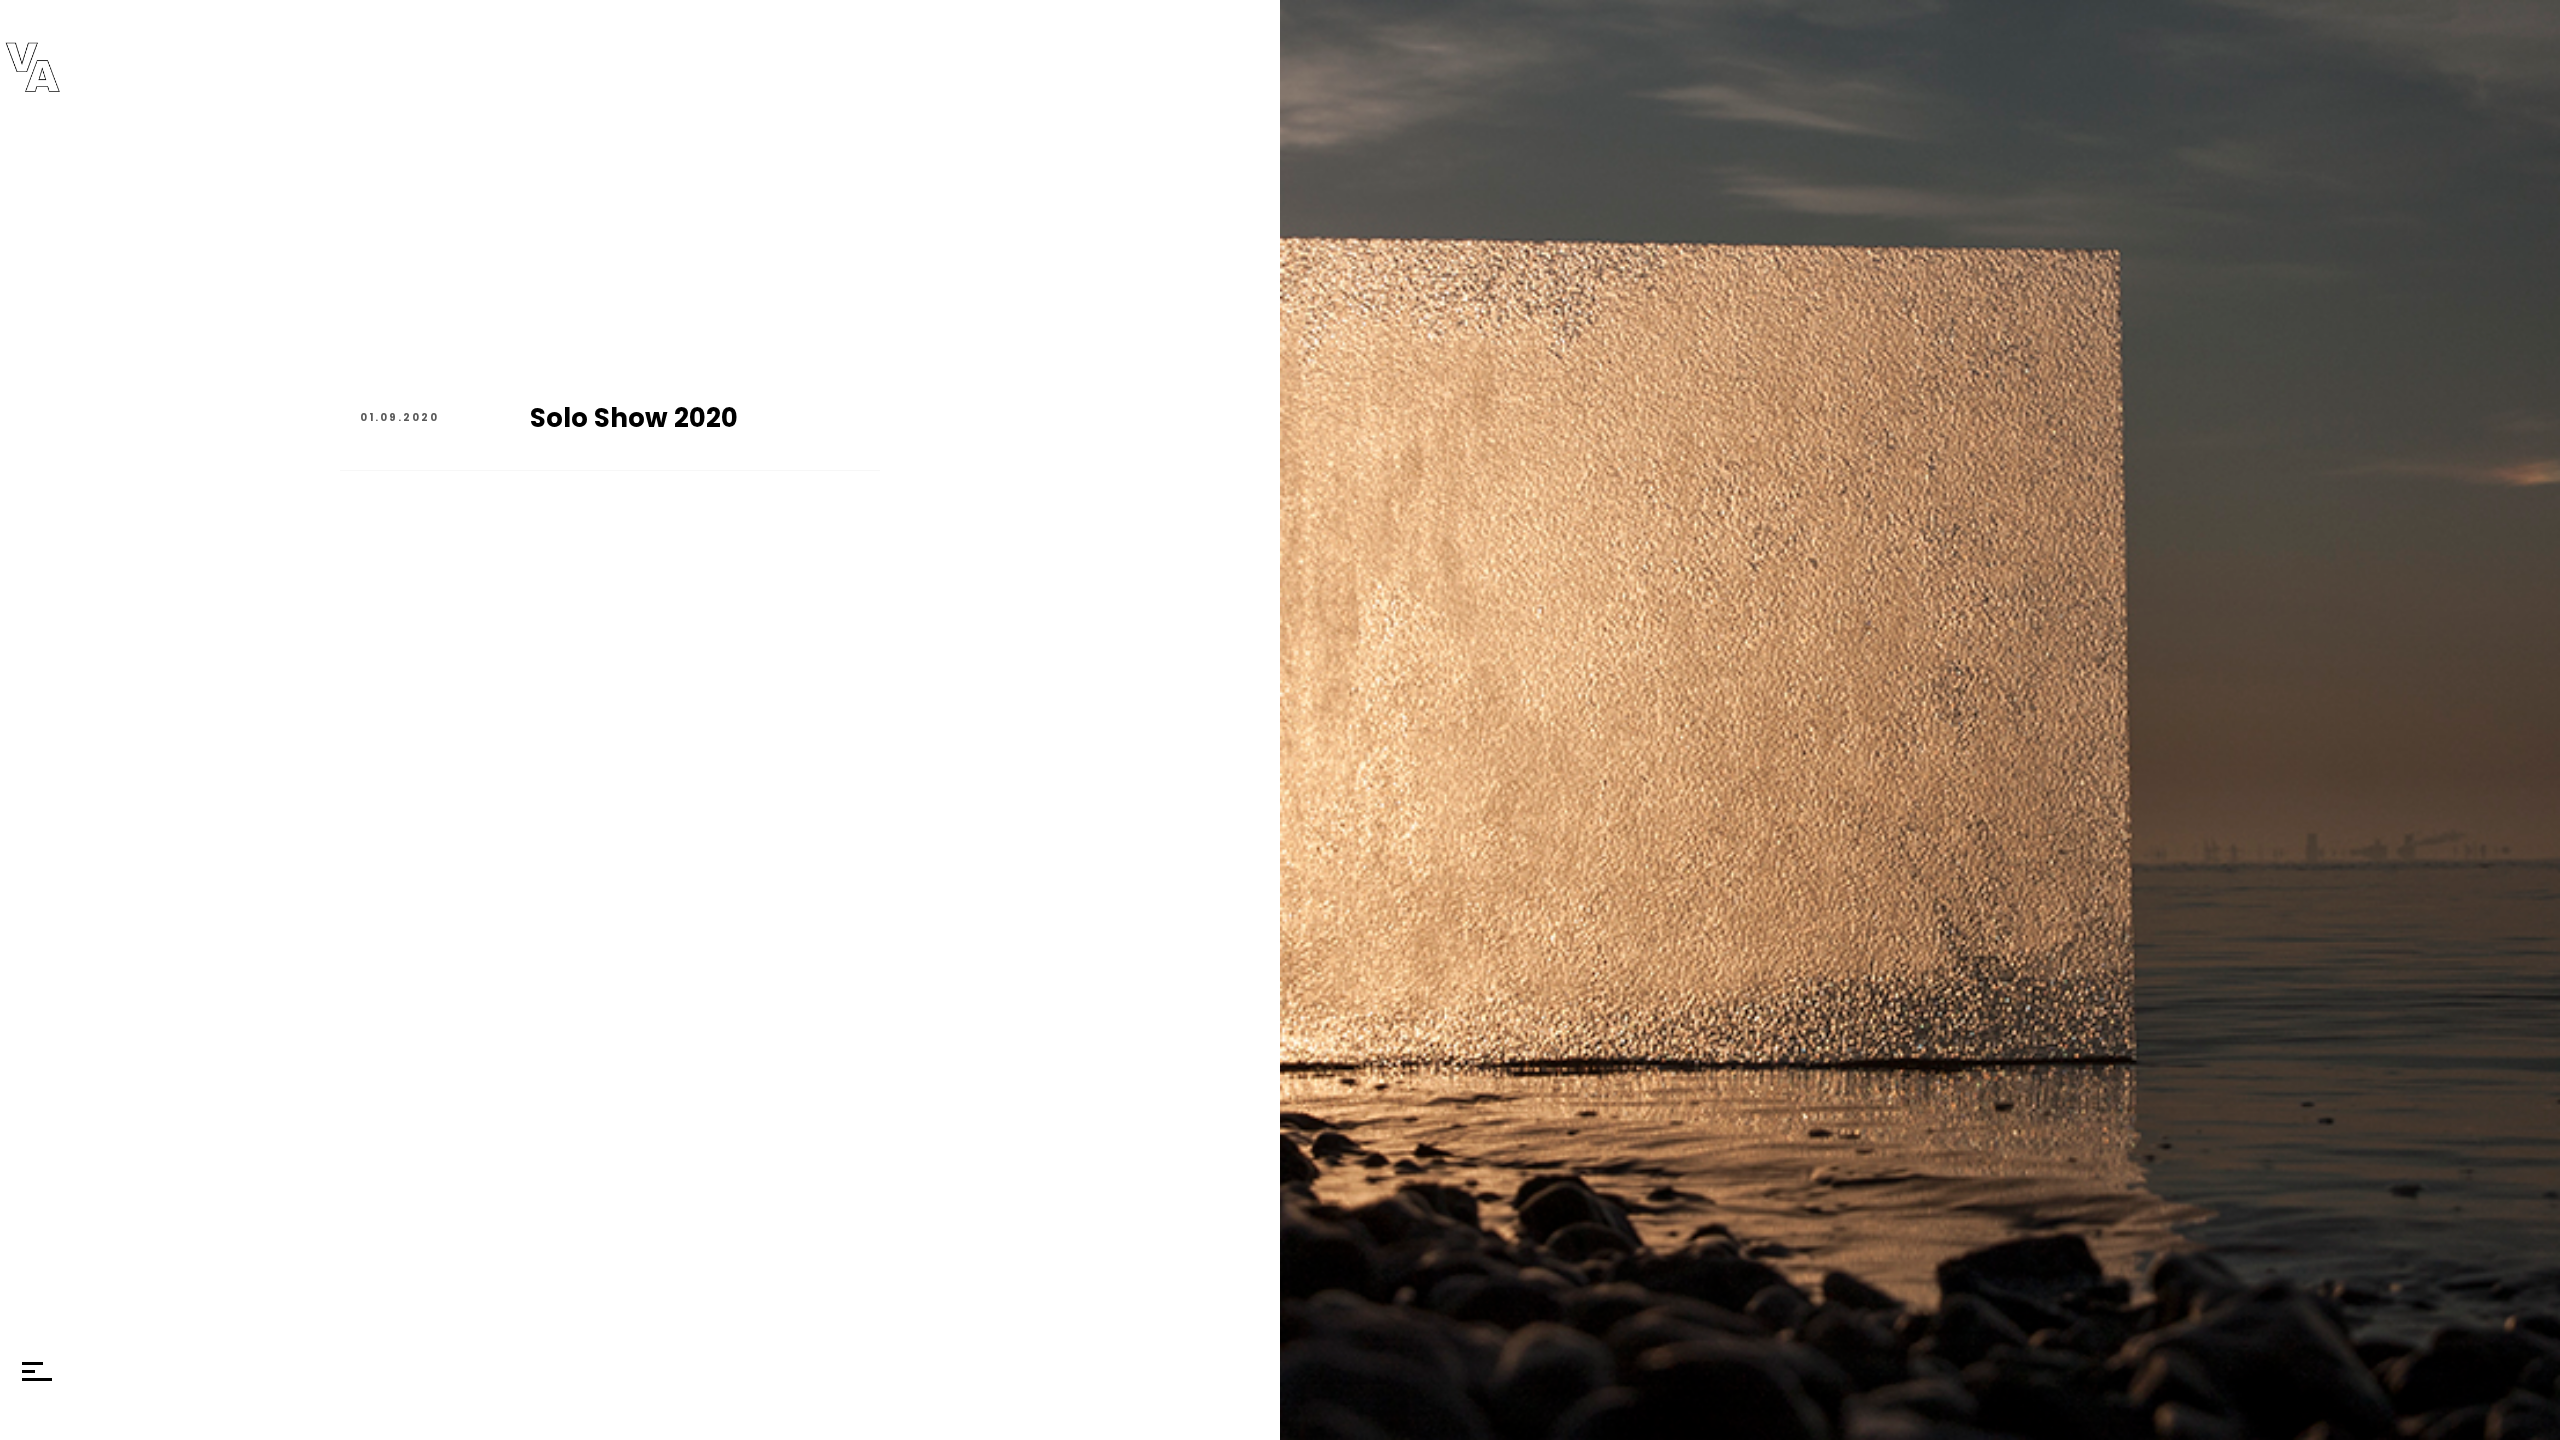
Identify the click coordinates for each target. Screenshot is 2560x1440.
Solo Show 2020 (634, 418)
